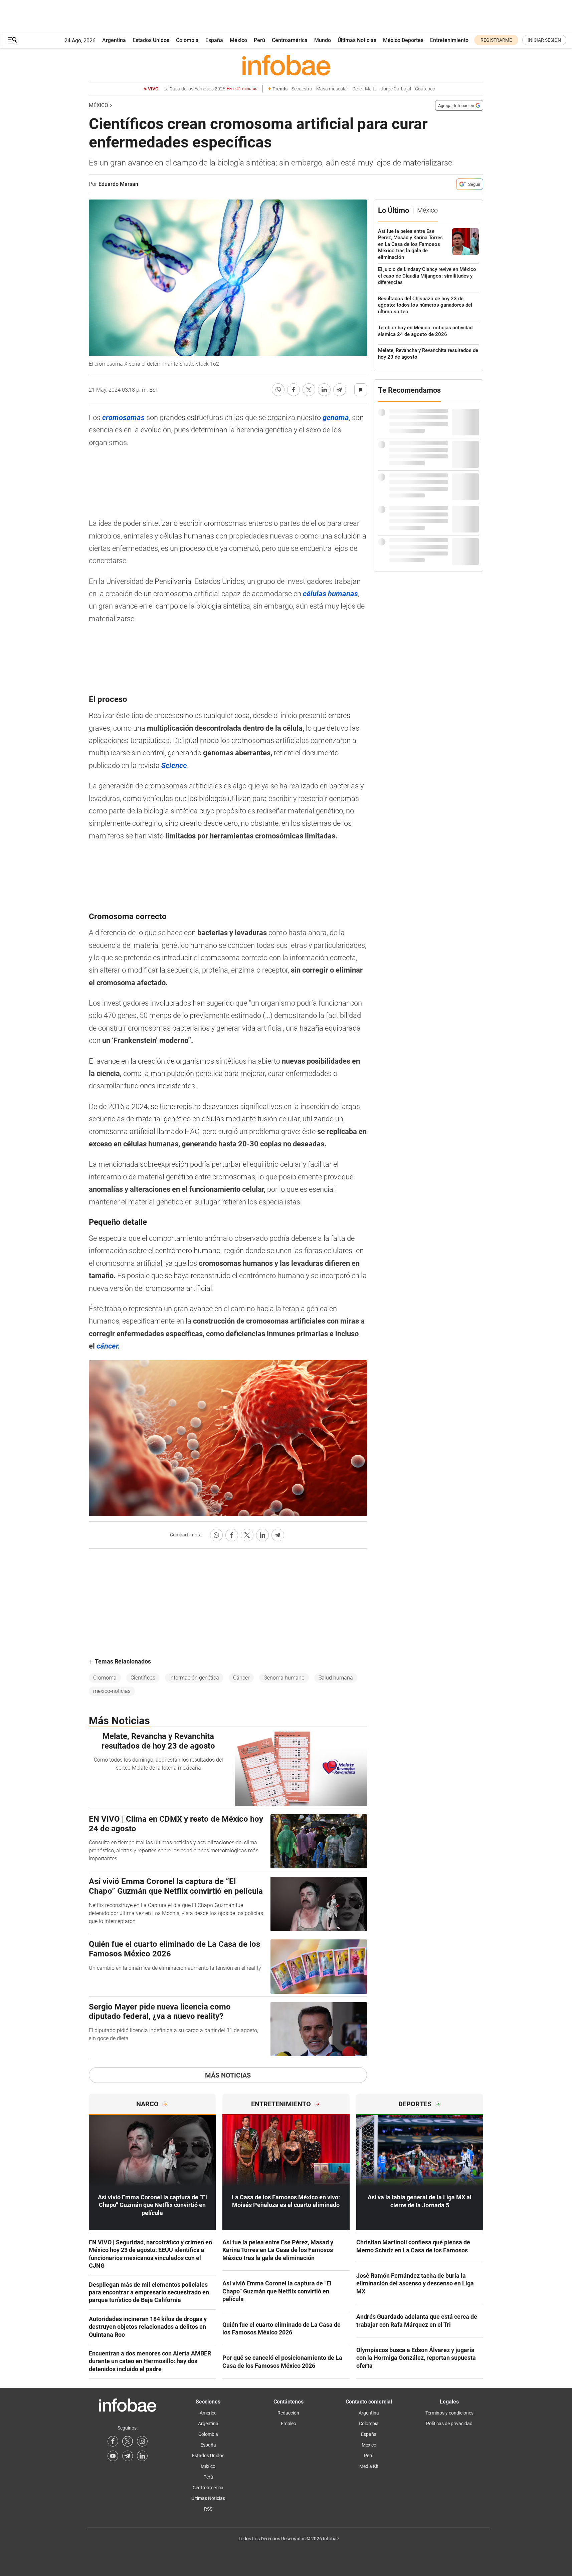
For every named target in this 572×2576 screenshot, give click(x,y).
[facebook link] (113, 2441)
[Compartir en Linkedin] (324, 390)
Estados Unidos (151, 40)
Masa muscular (332, 89)
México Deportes (403, 40)
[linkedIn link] (142, 2456)
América (208, 2413)
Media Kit (369, 2466)
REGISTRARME (496, 40)
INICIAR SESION (544, 40)
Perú (259, 40)
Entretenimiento (449, 40)
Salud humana (336, 1678)
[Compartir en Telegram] (340, 390)
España (214, 40)
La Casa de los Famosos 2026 (210, 89)
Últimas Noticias (357, 40)
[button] (12, 40)
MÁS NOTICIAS (228, 2075)
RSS (208, 2509)
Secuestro (302, 89)
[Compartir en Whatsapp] (278, 390)
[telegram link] (128, 2456)
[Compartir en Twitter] (309, 390)
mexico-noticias (112, 1691)
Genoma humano (284, 1678)
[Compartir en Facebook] (294, 390)
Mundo (323, 40)
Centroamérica (290, 40)
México (238, 40)
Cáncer (241, 1678)
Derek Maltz (364, 89)
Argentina (114, 40)
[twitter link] (128, 2441)
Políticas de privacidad (449, 2424)
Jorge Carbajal (396, 89)
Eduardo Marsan (118, 184)
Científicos (143, 1678)
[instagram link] (142, 2441)
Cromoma (105, 1678)
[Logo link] (286, 65)
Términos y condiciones (449, 2413)
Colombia (187, 40)
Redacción (288, 2413)
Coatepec (425, 89)
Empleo (289, 2424)
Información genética (194, 1678)
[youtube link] (113, 2456)
